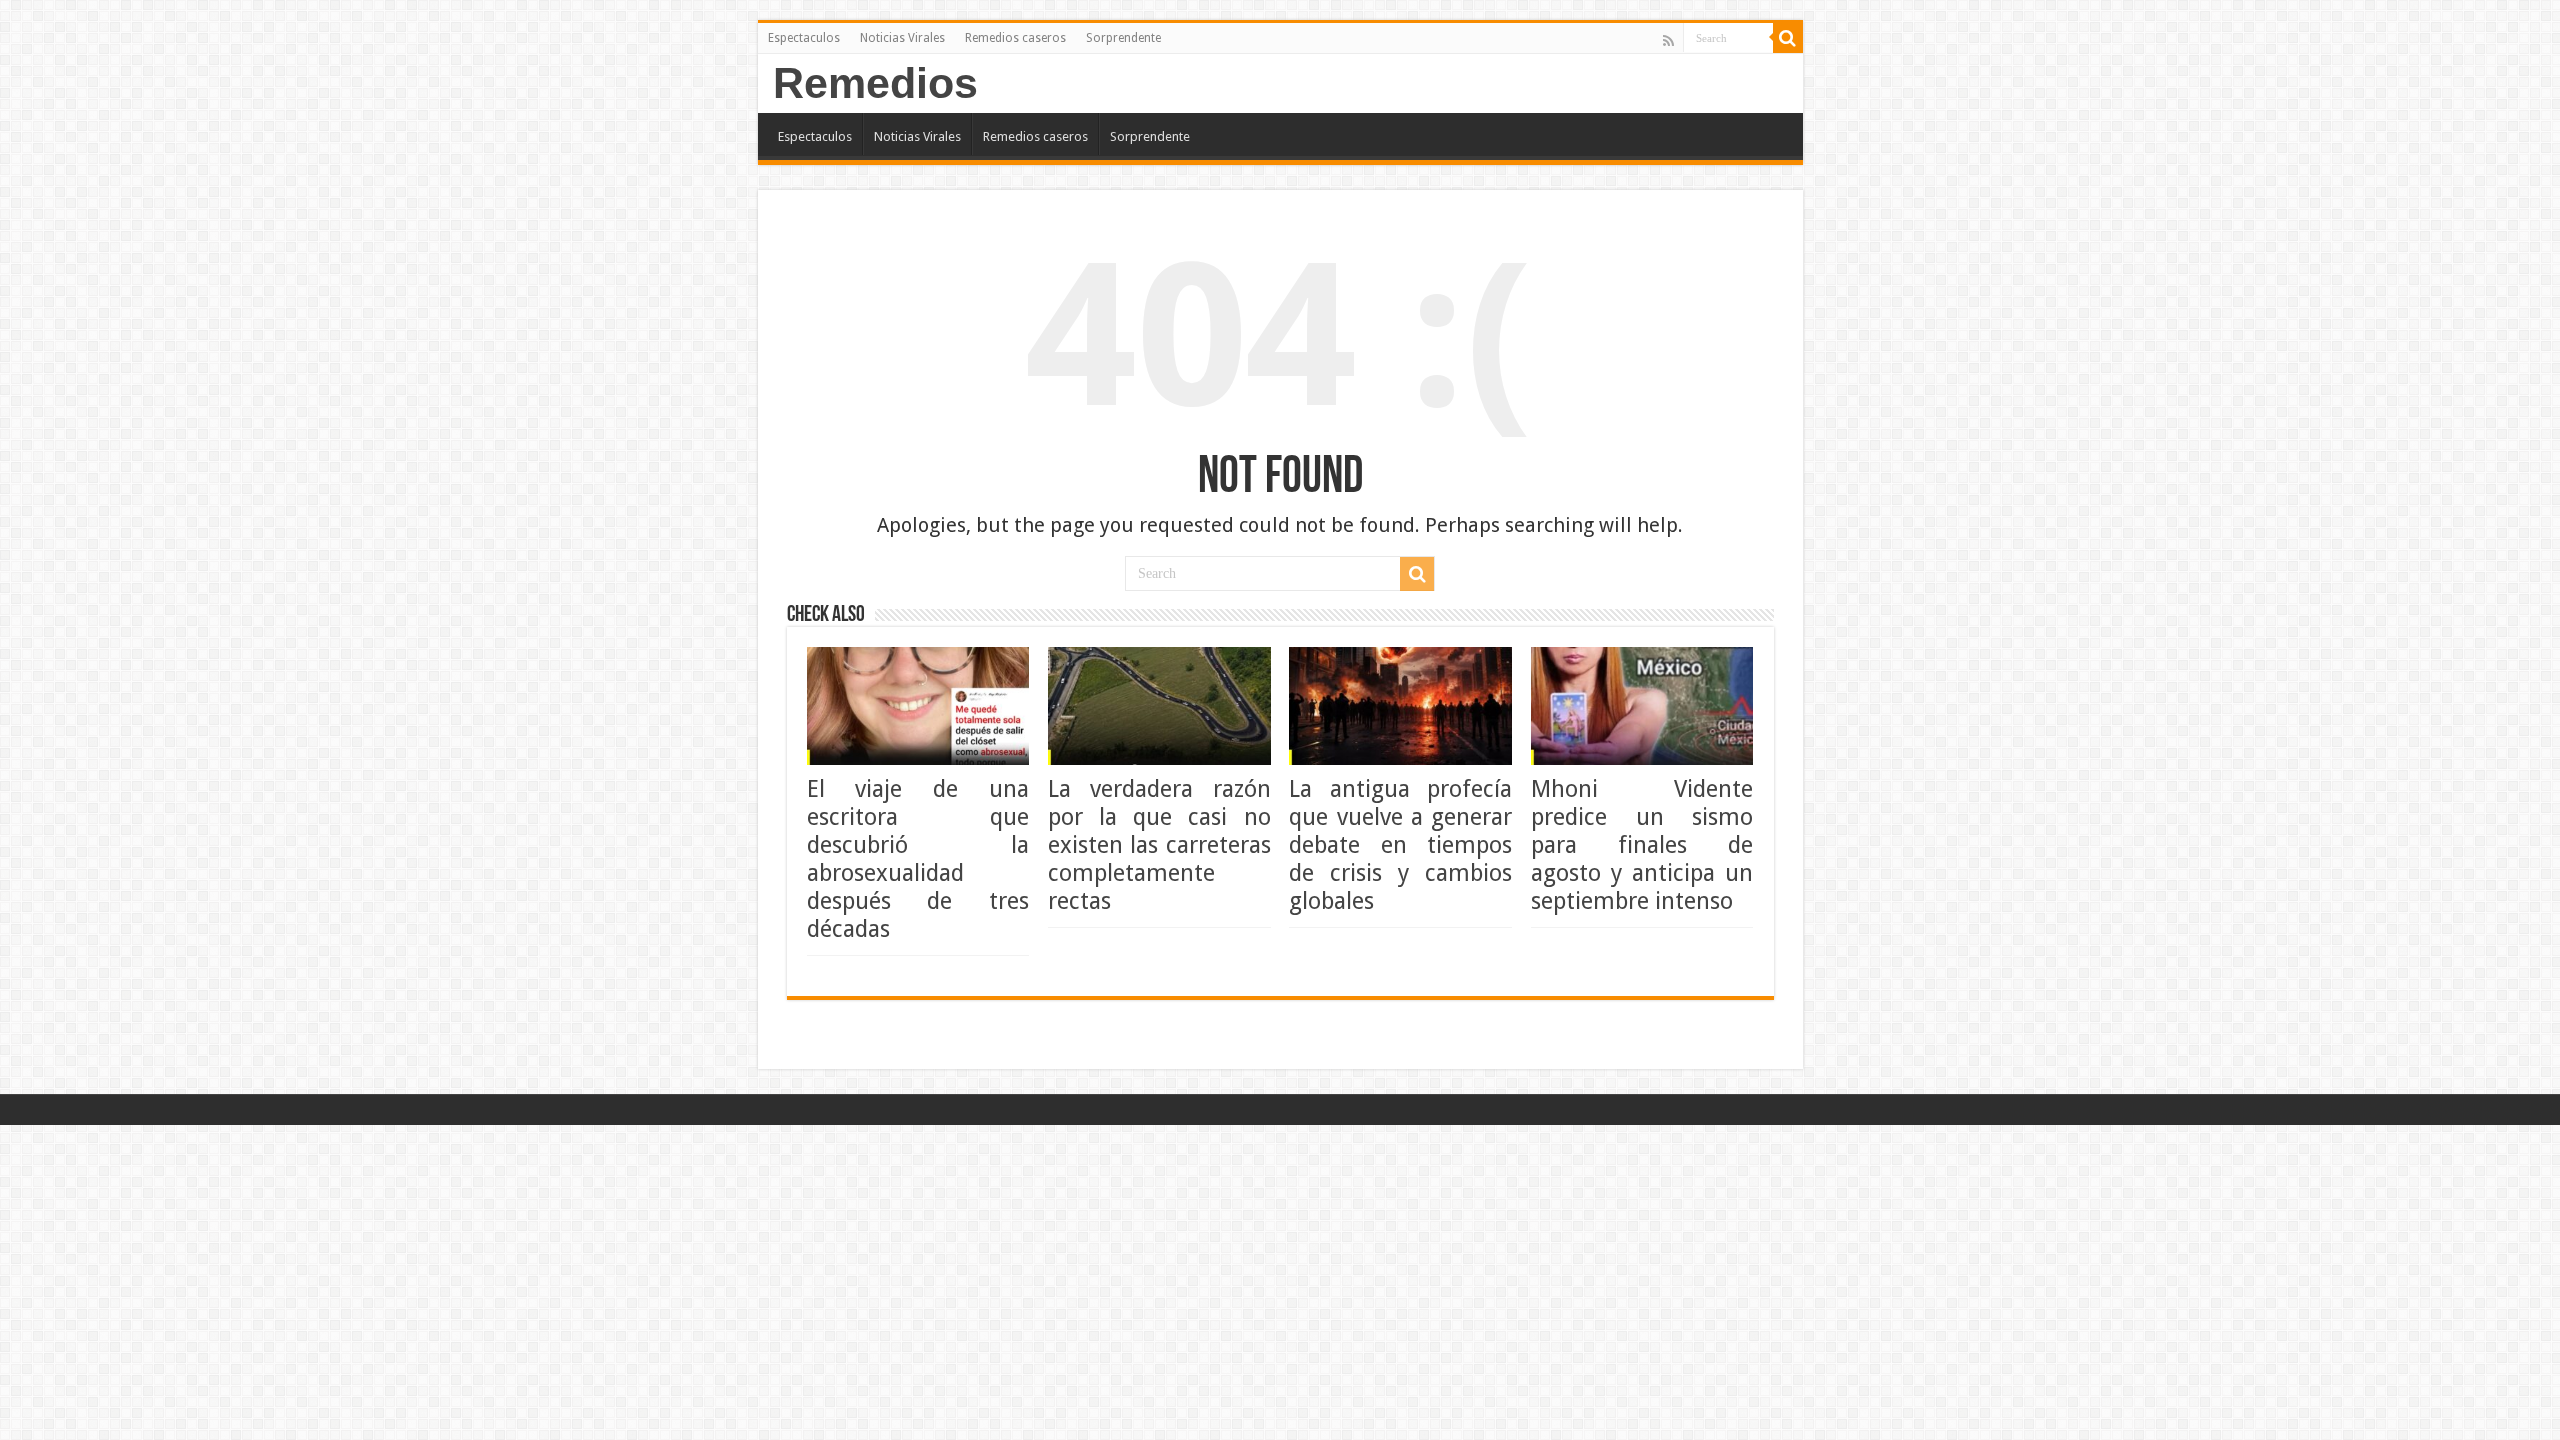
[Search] (1788, 38)
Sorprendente (1123, 38)
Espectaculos (804, 38)
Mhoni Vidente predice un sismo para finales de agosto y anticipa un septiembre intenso (1642, 845)
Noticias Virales (902, 38)
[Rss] (1668, 40)
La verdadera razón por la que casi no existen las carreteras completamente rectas (1159, 845)
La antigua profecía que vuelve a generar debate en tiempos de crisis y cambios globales (1400, 845)
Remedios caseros (1015, 38)
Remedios (875, 83)
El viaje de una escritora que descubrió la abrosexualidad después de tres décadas (918, 859)
